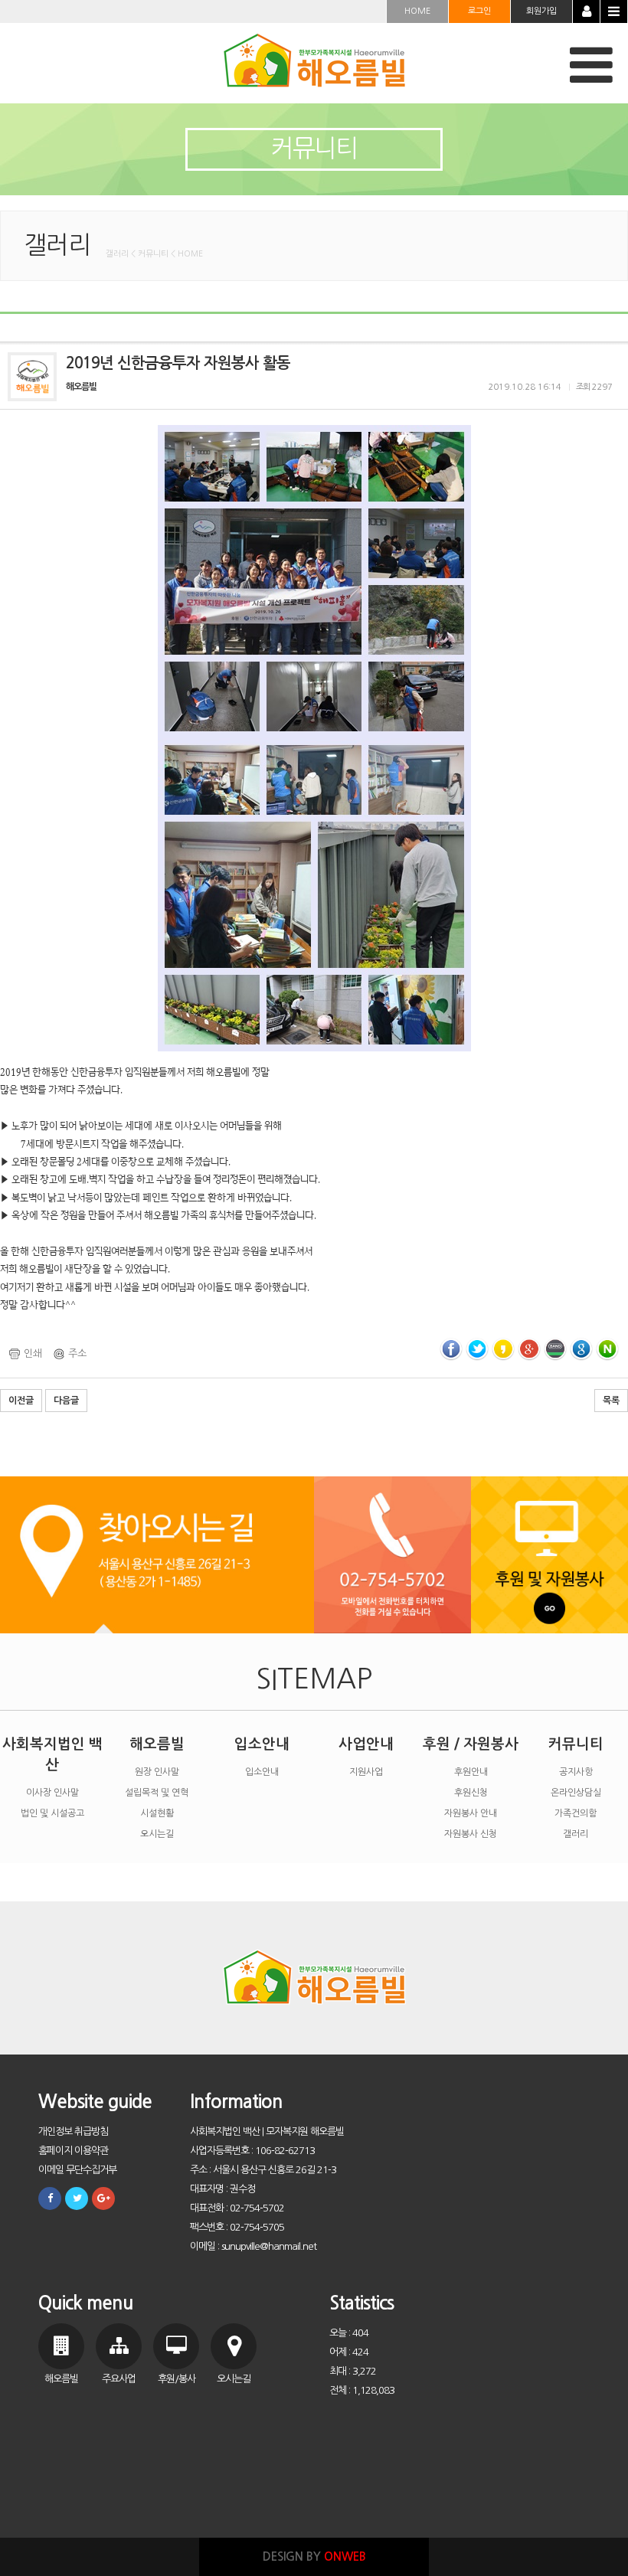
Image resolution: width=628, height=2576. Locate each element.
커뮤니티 (576, 1744)
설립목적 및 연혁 (157, 1793)
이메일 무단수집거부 (77, 2170)
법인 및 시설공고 (52, 1813)
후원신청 (471, 1793)
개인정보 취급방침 (73, 2131)
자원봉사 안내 (471, 1813)
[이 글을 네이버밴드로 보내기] (555, 1349)
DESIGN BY (314, 2556)
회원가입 (541, 11)
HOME (417, 11)
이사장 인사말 (52, 1793)
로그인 (479, 11)
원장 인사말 (157, 1772)
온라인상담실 (576, 1793)
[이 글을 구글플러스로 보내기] (529, 1349)
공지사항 (576, 1772)
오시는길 (157, 1834)
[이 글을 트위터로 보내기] (477, 1349)
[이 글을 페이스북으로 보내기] (451, 1349)
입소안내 (262, 1744)
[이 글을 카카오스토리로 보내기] (503, 1349)
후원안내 (471, 1772)
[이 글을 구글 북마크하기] (581, 1349)
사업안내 (366, 1744)
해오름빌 (157, 1744)
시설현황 (157, 1813)
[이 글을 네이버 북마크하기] (607, 1349)
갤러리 (576, 1834)
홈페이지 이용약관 (73, 2151)
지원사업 (366, 1772)
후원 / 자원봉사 (471, 1744)
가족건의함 (576, 1813)
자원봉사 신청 (471, 1834)
